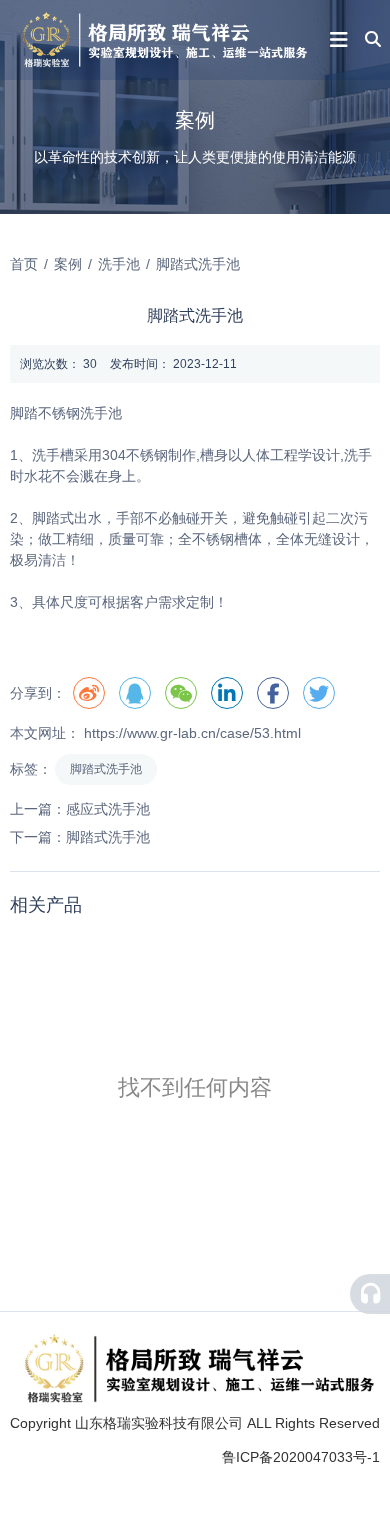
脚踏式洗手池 (106, 769)
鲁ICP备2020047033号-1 (301, 1457)
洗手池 (119, 264)
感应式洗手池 (108, 809)
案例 (68, 264)
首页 (26, 264)
